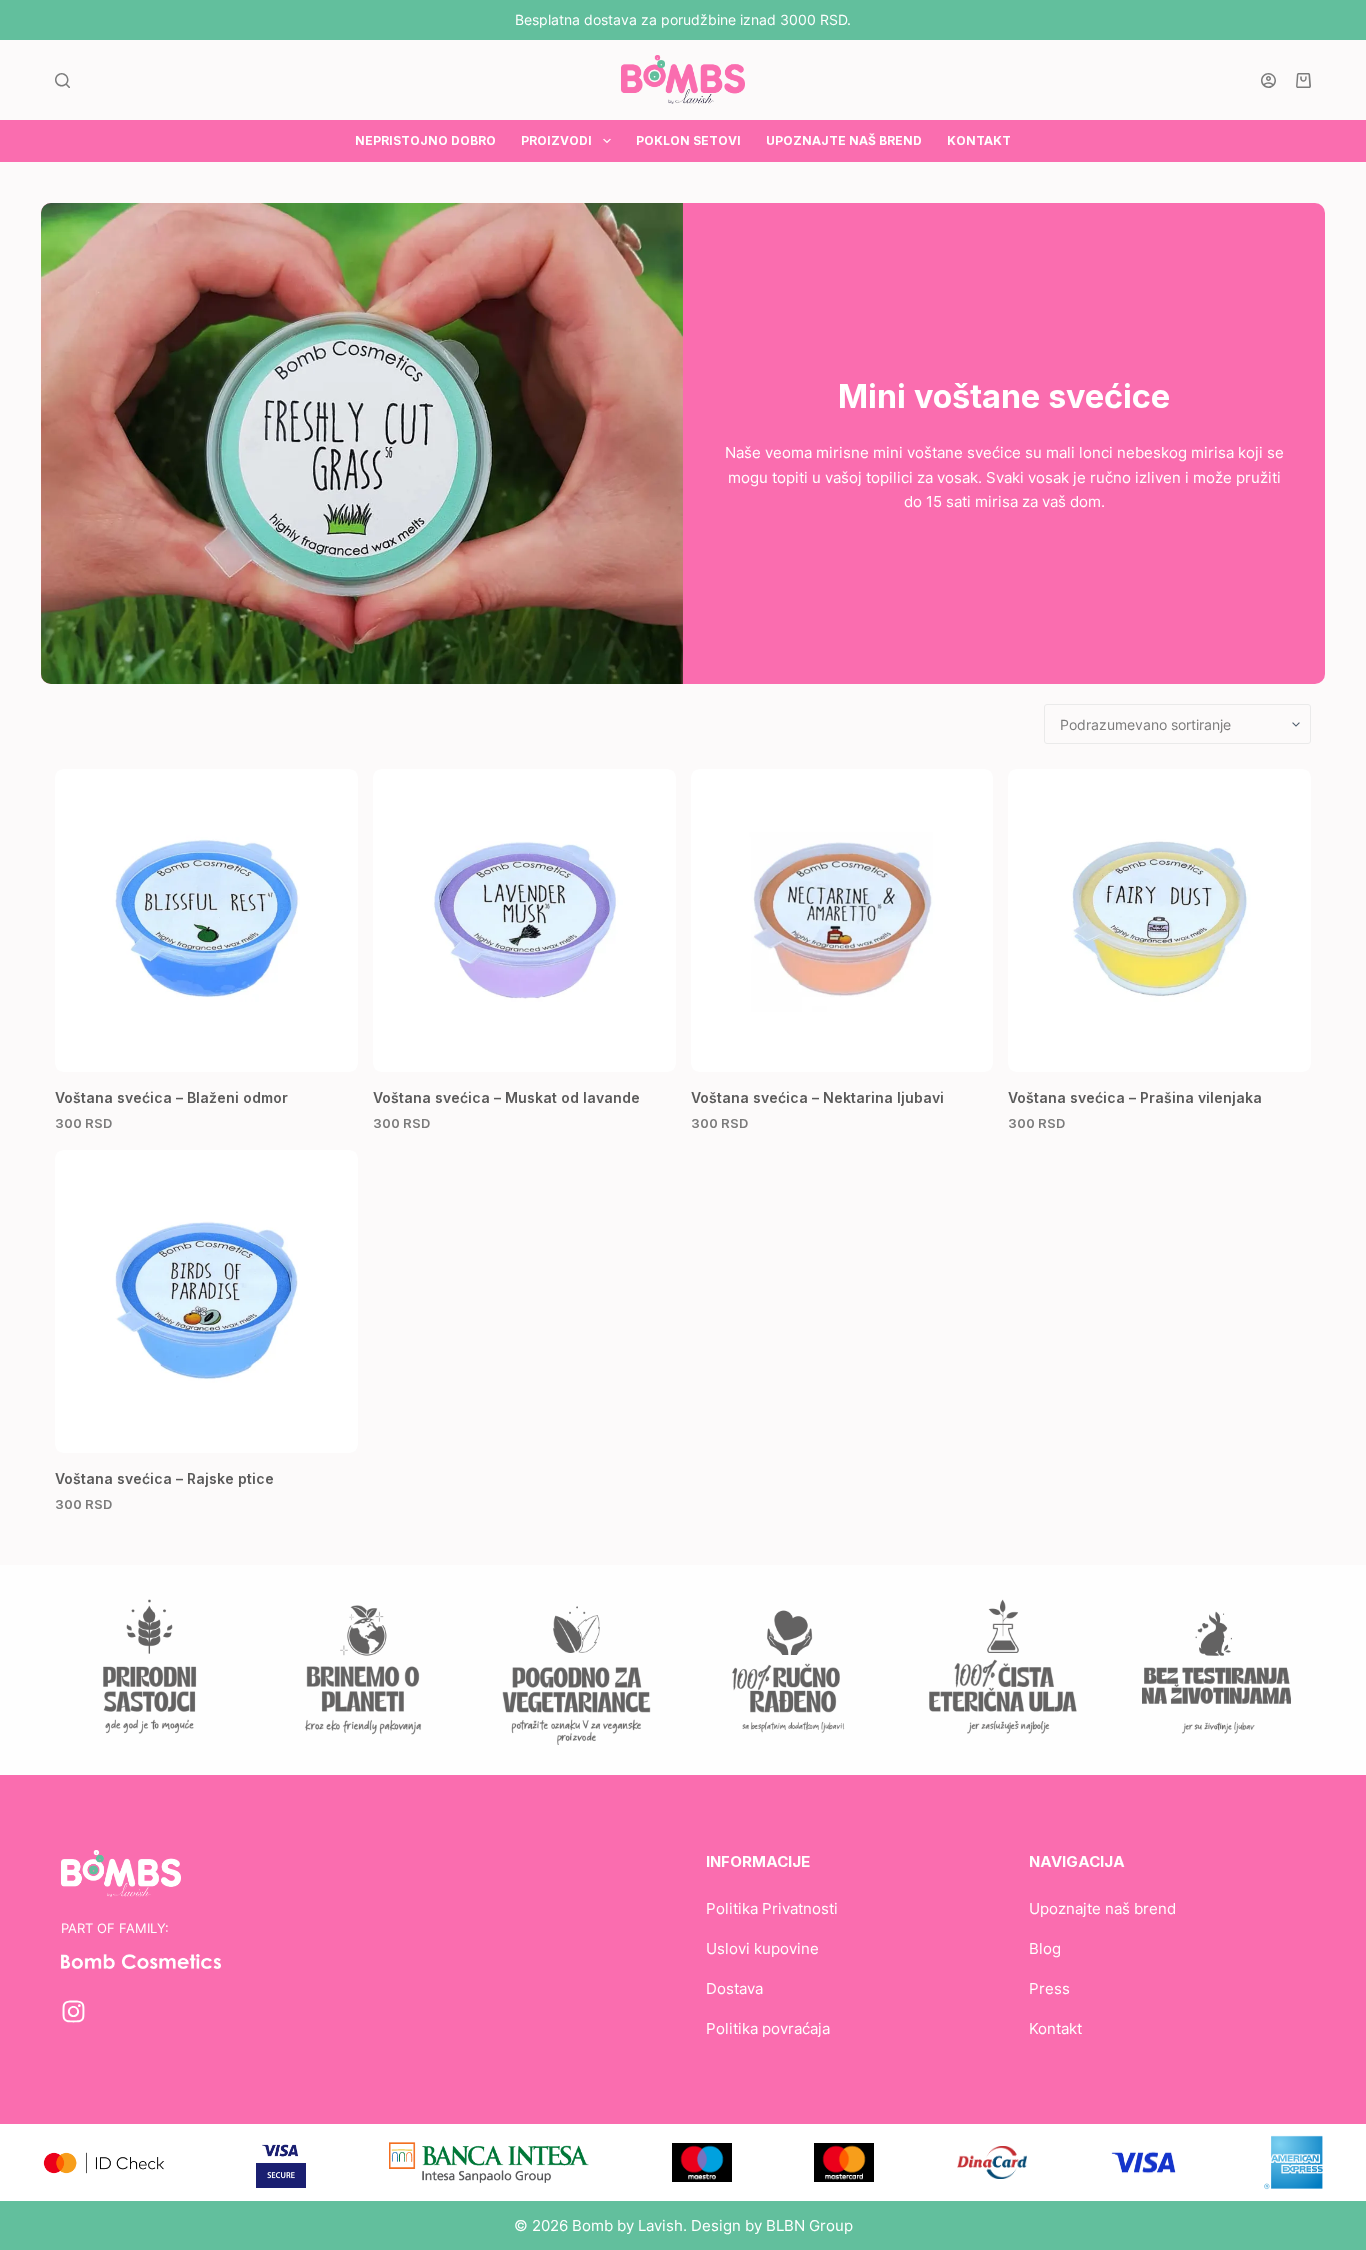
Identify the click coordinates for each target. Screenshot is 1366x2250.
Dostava (734, 1988)
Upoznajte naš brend (1102, 1908)
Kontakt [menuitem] (979, 140)
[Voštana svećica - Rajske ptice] (206, 1301)
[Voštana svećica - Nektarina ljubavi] (842, 920)
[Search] (62, 80)
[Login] (1268, 80)
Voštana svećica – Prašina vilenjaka (1135, 1097)
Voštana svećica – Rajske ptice (164, 1478)
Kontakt (1055, 2028)
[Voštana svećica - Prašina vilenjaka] (1159, 920)
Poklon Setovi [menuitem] (688, 140)
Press (1049, 1988)
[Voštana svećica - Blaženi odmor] (206, 920)
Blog (1045, 1948)
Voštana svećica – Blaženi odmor (171, 1097)
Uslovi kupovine (762, 1948)
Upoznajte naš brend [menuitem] (844, 140)
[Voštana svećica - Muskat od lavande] (524, 920)
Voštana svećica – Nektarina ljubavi (817, 1097)
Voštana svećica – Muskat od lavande (506, 1097)
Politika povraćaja (768, 2028)
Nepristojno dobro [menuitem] (425, 140)
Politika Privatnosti (772, 1908)
